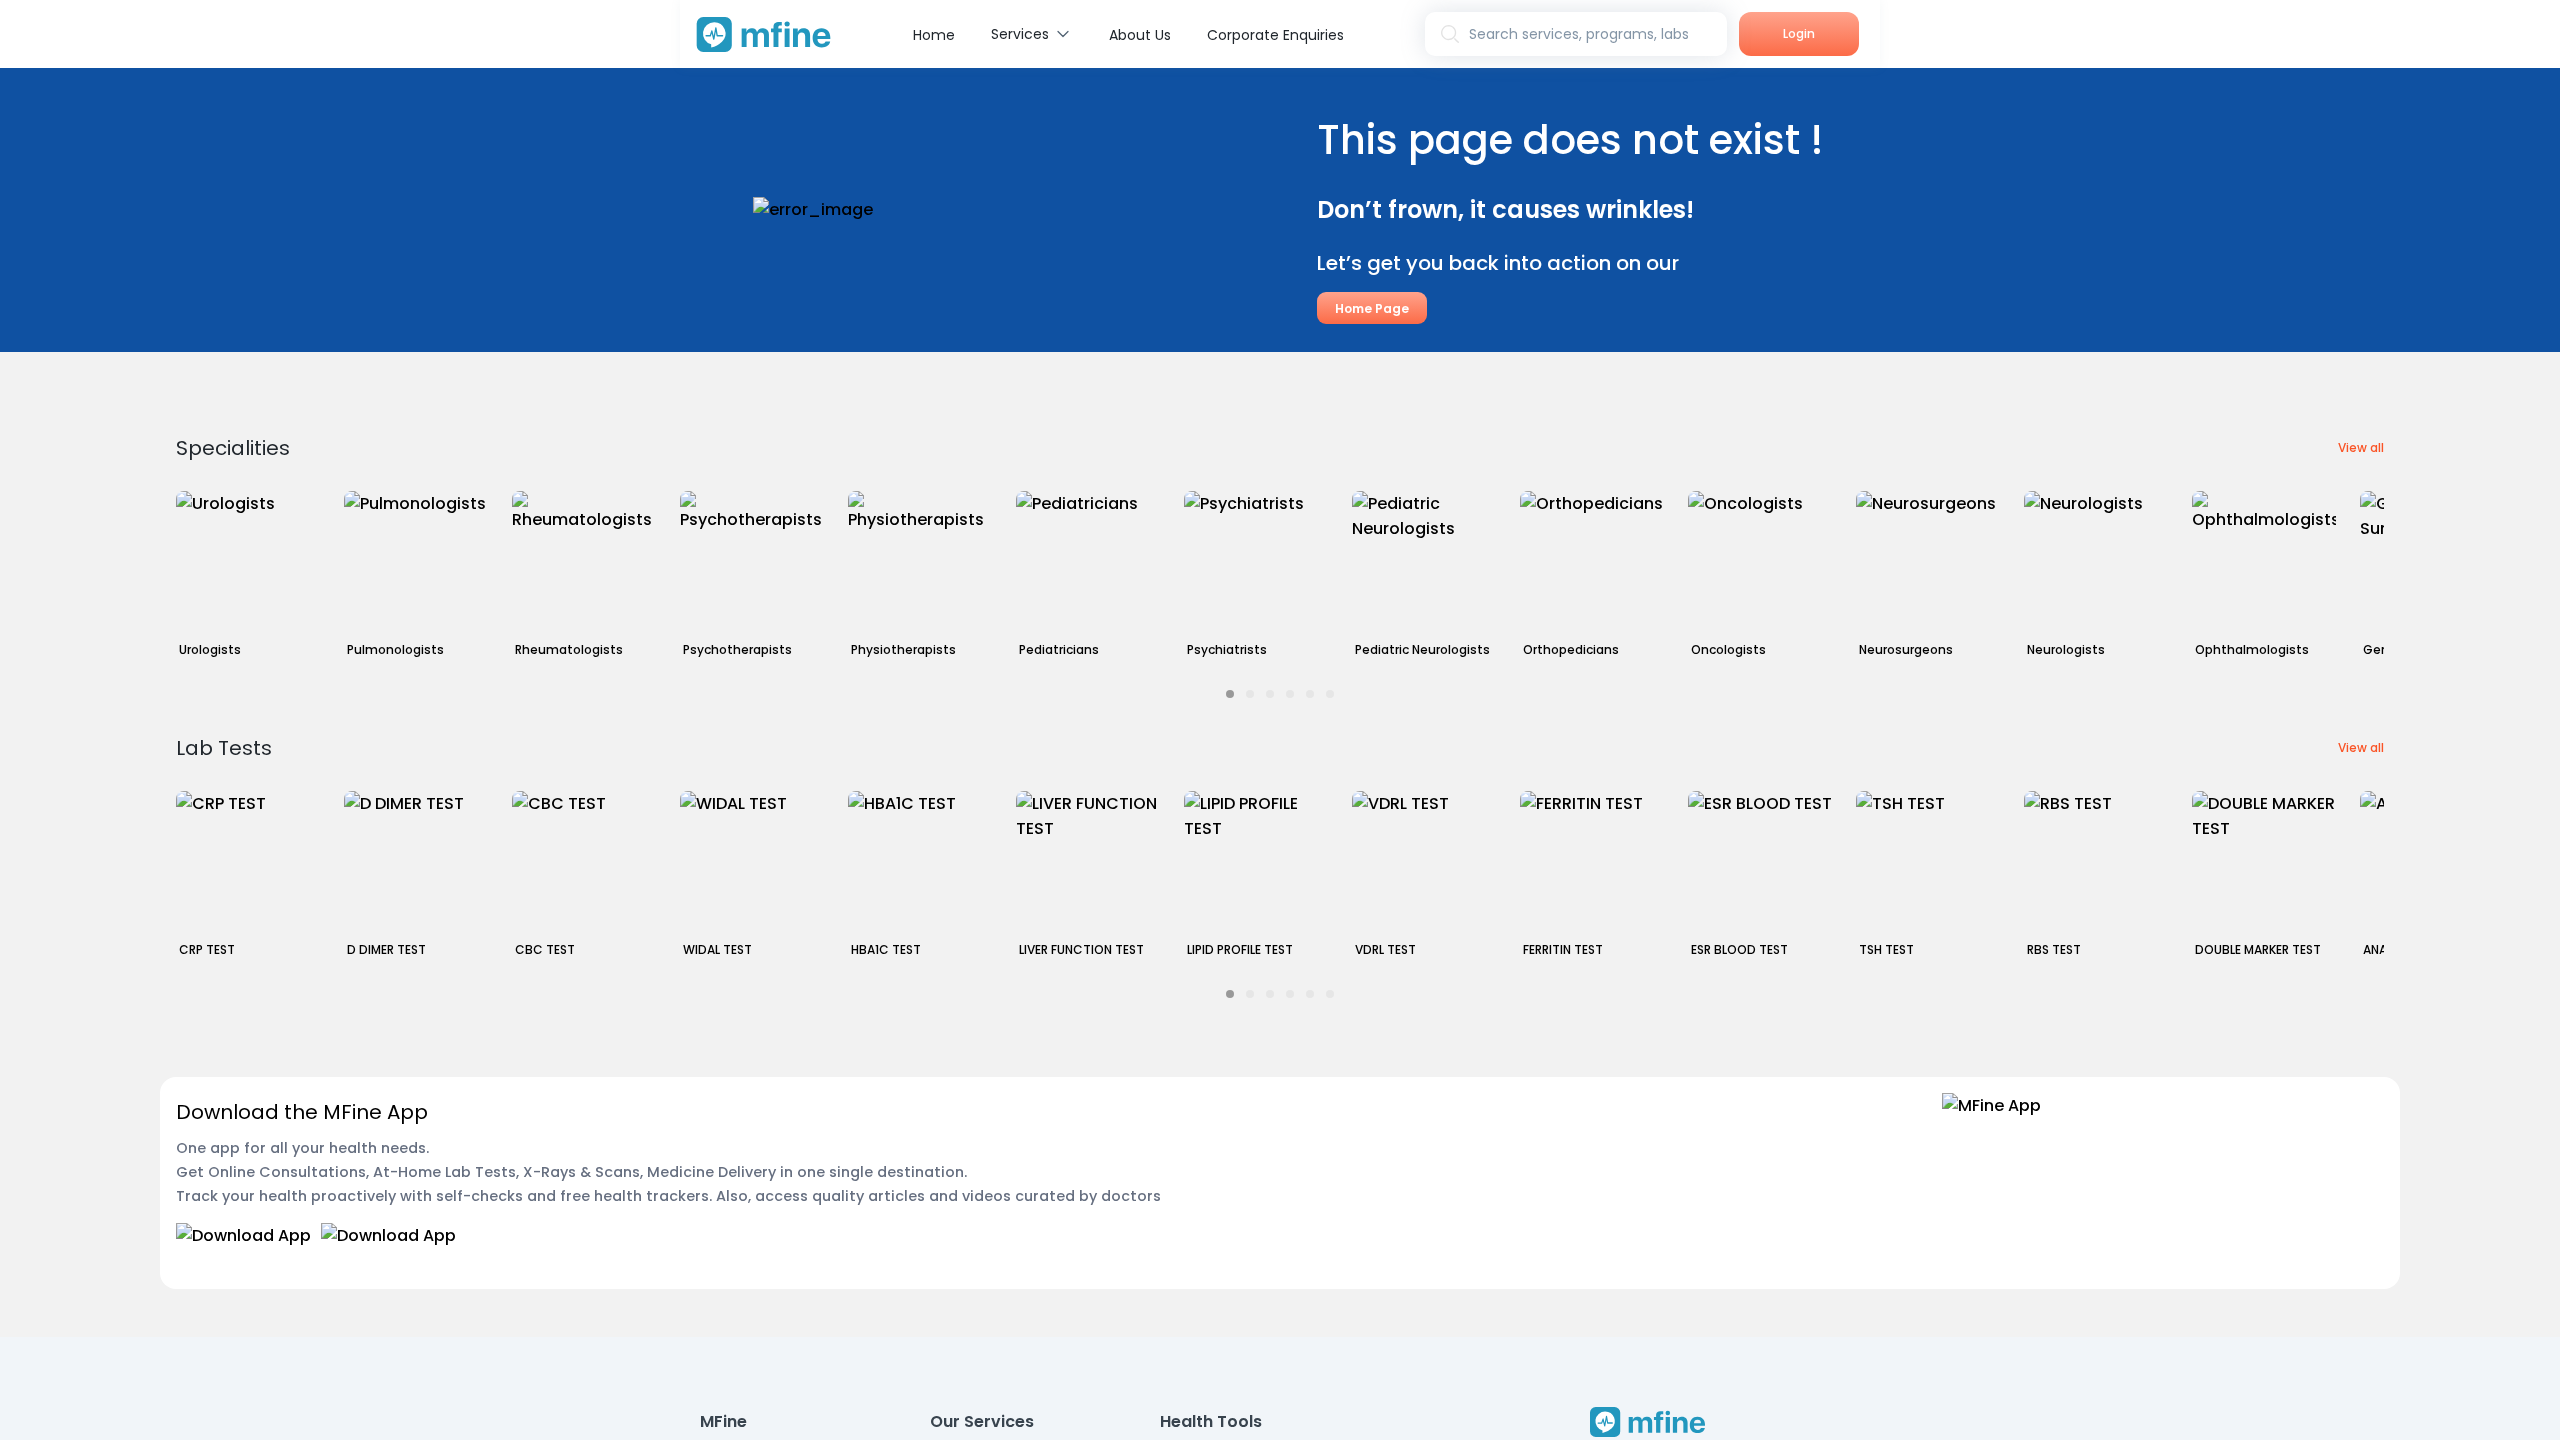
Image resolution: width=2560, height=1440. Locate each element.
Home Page (1372, 308)
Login (1799, 33)
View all (2361, 447)
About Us (1140, 35)
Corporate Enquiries (1275, 35)
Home (934, 35)
